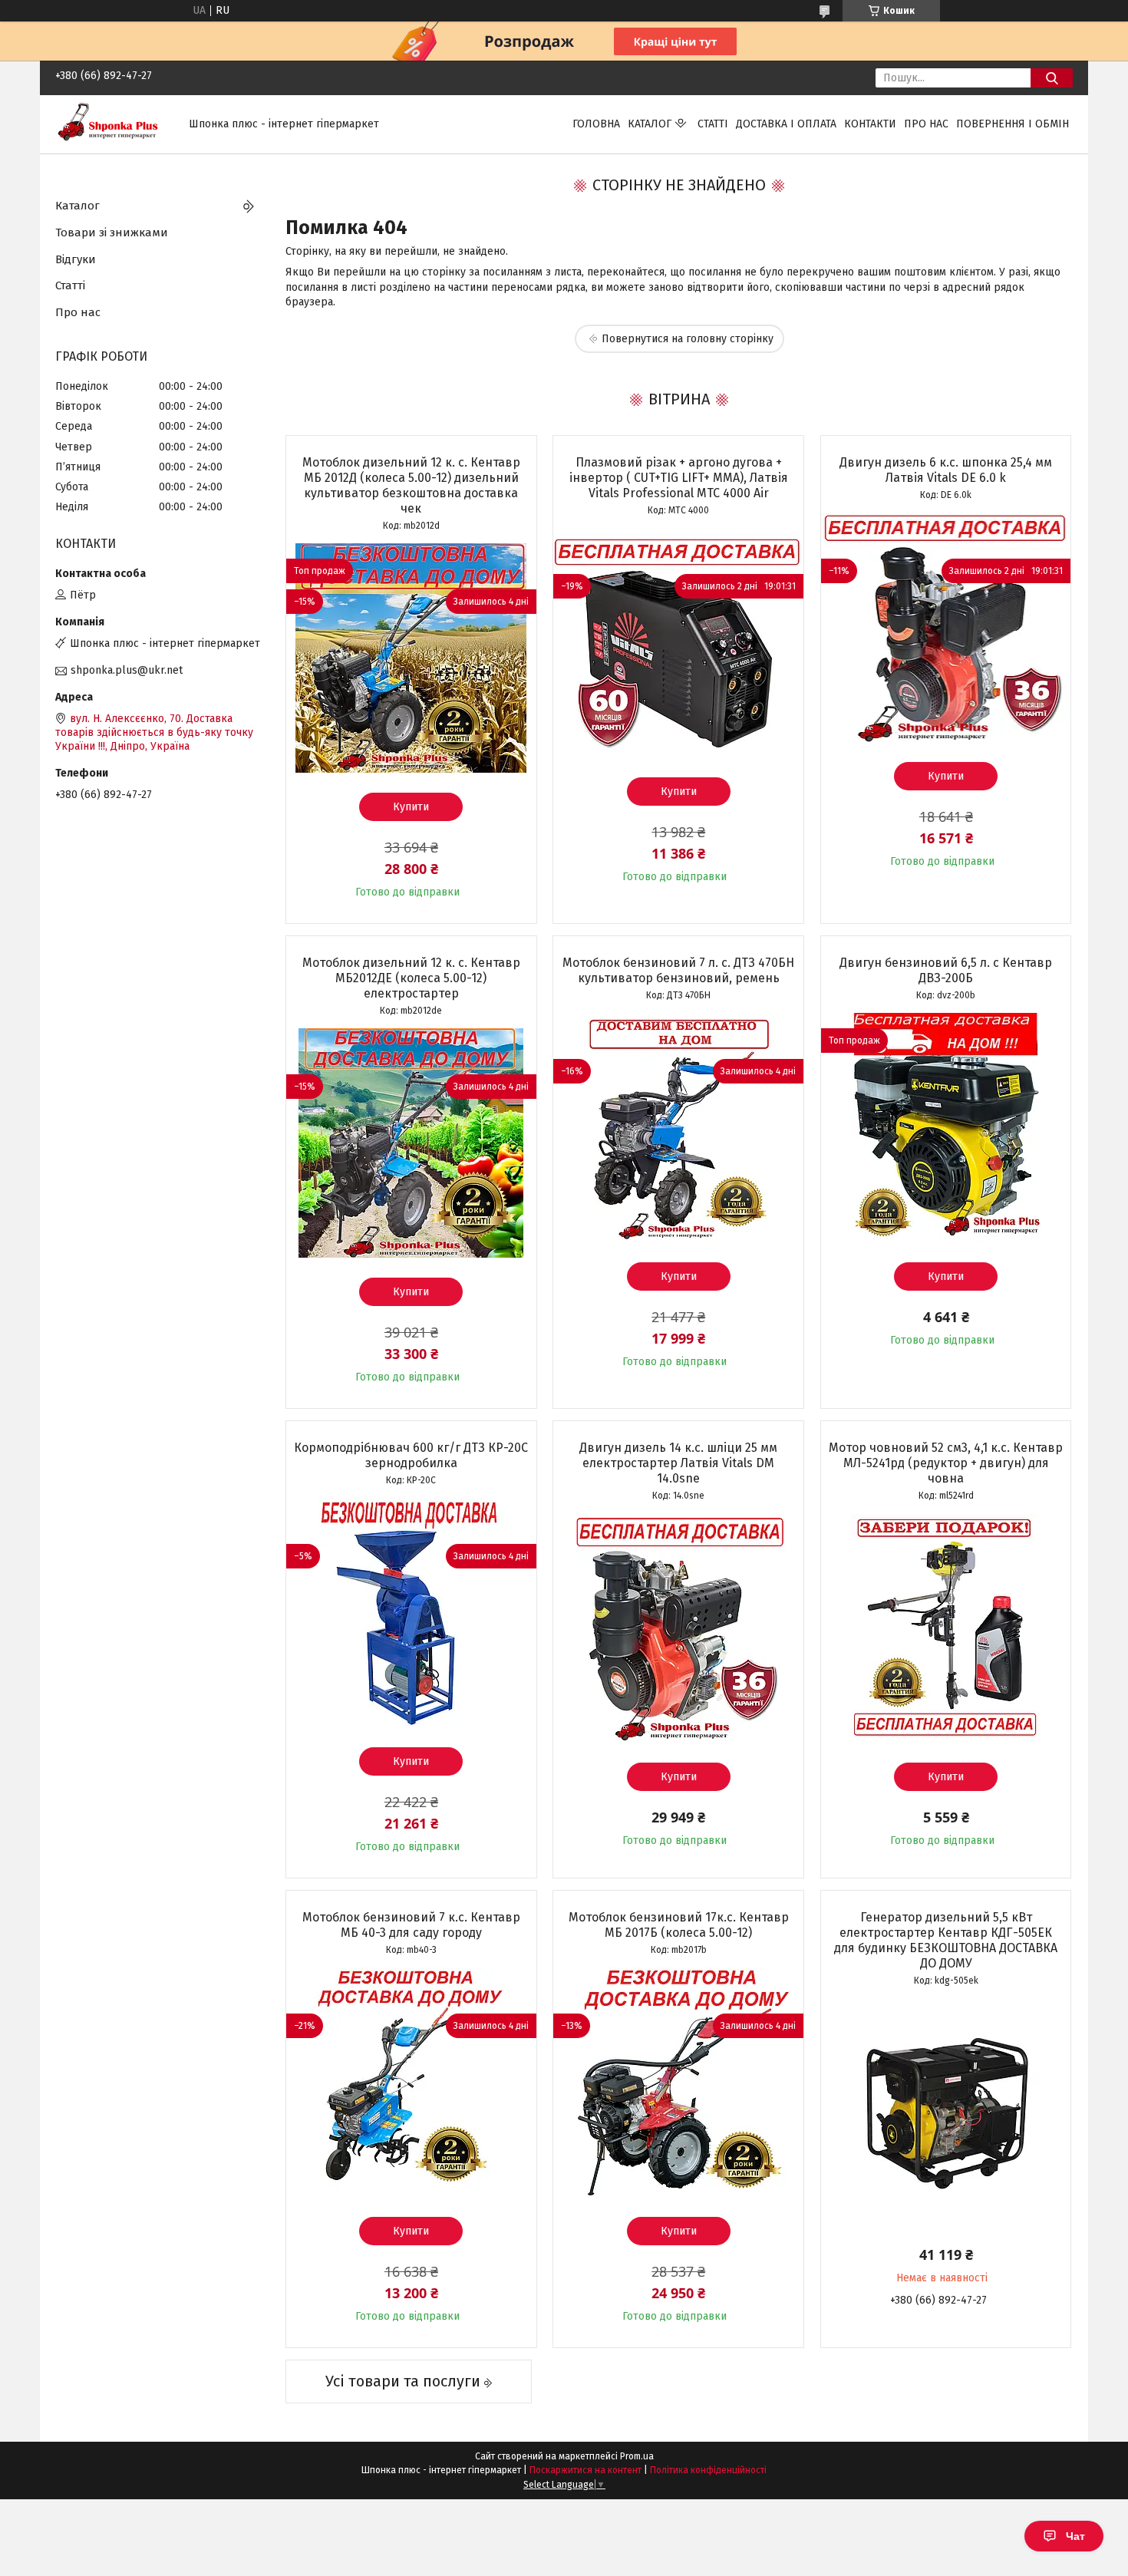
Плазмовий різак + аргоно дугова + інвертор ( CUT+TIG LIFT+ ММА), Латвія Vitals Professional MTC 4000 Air (679, 478)
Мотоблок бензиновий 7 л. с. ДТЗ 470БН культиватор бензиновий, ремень (678, 970)
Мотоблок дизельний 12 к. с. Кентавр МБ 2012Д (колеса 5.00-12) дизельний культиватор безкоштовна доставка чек (411, 485)
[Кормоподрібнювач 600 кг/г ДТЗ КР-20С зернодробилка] (411, 1613)
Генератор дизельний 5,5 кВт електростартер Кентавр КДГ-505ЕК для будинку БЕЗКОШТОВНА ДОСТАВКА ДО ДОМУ (946, 1940)
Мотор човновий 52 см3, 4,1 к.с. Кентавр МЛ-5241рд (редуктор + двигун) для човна (946, 1463)
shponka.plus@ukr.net (127, 670)
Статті (713, 124)
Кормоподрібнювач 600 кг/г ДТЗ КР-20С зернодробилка (411, 1455)
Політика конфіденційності (708, 2470)
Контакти (870, 124)
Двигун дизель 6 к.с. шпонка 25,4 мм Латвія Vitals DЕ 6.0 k (946, 470)
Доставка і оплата (786, 124)
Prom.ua (637, 2456)
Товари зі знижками (112, 233)
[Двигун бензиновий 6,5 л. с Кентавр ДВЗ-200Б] (946, 1128)
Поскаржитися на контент (585, 2470)
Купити (411, 807)
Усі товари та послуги (403, 2381)
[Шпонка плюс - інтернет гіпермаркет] (113, 124)
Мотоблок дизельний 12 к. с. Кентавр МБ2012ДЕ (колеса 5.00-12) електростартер (411, 978)
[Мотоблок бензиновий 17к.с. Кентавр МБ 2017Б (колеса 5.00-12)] (678, 2083)
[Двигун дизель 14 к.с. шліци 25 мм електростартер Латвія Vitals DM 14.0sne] (678, 1628)
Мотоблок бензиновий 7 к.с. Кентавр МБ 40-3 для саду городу (411, 1925)
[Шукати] (1052, 78)
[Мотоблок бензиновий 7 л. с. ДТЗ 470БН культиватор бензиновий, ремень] (678, 1128)
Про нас (926, 124)
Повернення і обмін (1013, 124)
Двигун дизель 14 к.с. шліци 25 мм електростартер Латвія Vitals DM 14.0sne (678, 1463)
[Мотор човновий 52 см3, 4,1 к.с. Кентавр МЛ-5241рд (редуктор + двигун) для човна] (946, 1628)
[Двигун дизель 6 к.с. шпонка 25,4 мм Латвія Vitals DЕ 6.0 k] (946, 628)
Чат (1075, 2536)
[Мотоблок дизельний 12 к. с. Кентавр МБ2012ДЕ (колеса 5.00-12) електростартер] (411, 1143)
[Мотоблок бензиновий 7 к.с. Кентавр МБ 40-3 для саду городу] (411, 2083)
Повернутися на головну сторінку (688, 339)
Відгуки (76, 259)
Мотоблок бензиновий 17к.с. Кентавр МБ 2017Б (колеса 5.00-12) (679, 1925)
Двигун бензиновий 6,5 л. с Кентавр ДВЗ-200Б (946, 970)
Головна (596, 124)
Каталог (650, 124)
